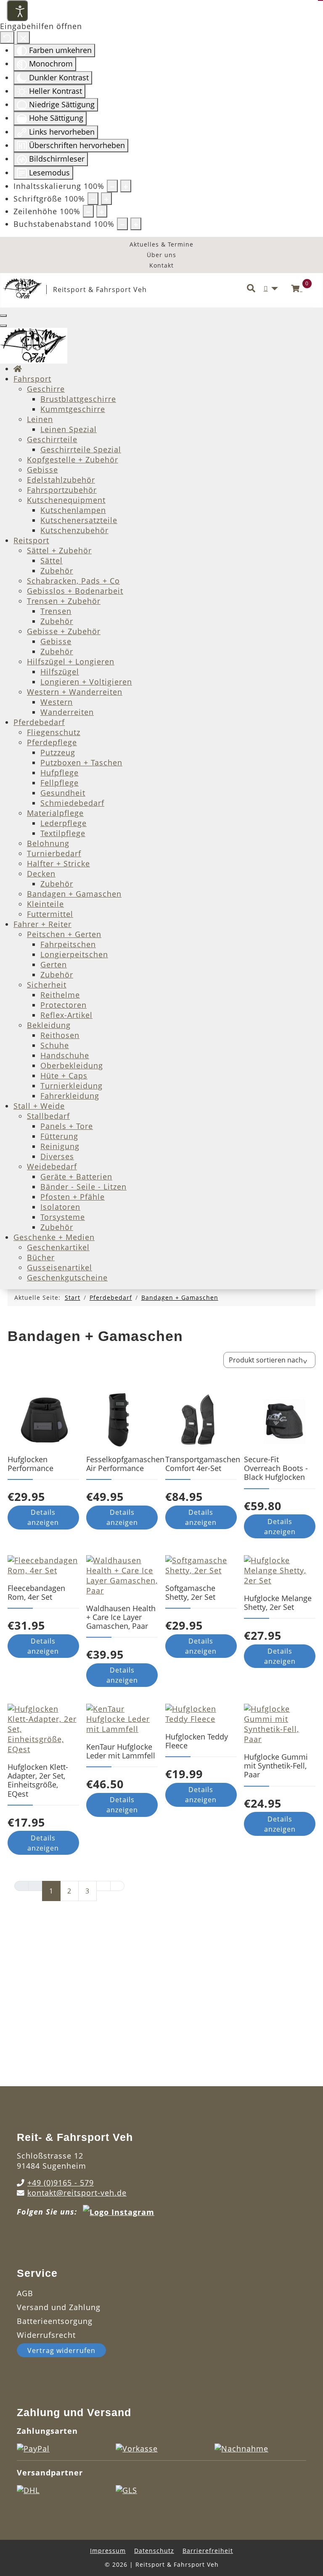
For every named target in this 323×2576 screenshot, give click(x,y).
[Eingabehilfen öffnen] (17, 11)
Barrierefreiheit (208, 2551)
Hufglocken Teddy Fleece (197, 1741)
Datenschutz (154, 2551)
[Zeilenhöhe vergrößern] (102, 211)
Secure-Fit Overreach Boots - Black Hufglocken (276, 1468)
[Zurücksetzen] (7, 37)
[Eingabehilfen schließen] (23, 37)
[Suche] (251, 289)
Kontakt (161, 265)
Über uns (161, 255)
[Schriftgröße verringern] (93, 199)
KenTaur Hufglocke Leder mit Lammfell (121, 1751)
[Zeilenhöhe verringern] (88, 211)
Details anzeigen (43, 1517)
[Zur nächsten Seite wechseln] (103, 1886)
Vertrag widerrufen (61, 2350)
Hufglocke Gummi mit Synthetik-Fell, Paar (276, 1766)
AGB (25, 2293)
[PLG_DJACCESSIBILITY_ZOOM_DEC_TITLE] (112, 186)
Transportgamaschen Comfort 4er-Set (203, 1464)
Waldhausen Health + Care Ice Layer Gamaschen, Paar (121, 1617)
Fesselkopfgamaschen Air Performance (125, 1464)
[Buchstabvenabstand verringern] (122, 224)
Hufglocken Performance (30, 1464)
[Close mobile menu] (3, 326)
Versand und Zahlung (59, 2307)
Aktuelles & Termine (161, 244)
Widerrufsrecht (46, 2335)
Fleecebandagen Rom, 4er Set (36, 1592)
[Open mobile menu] (3, 316)
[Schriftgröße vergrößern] (106, 199)
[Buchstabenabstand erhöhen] (136, 224)
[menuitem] (18, 369)
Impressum (108, 2551)
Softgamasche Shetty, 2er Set (190, 1592)
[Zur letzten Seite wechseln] (117, 1886)
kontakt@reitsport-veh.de (77, 2193)
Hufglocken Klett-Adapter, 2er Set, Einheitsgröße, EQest (38, 1780)
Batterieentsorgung (55, 2321)
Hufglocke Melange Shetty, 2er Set (278, 1603)
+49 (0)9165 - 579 (61, 2183)
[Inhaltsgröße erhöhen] (126, 186)
